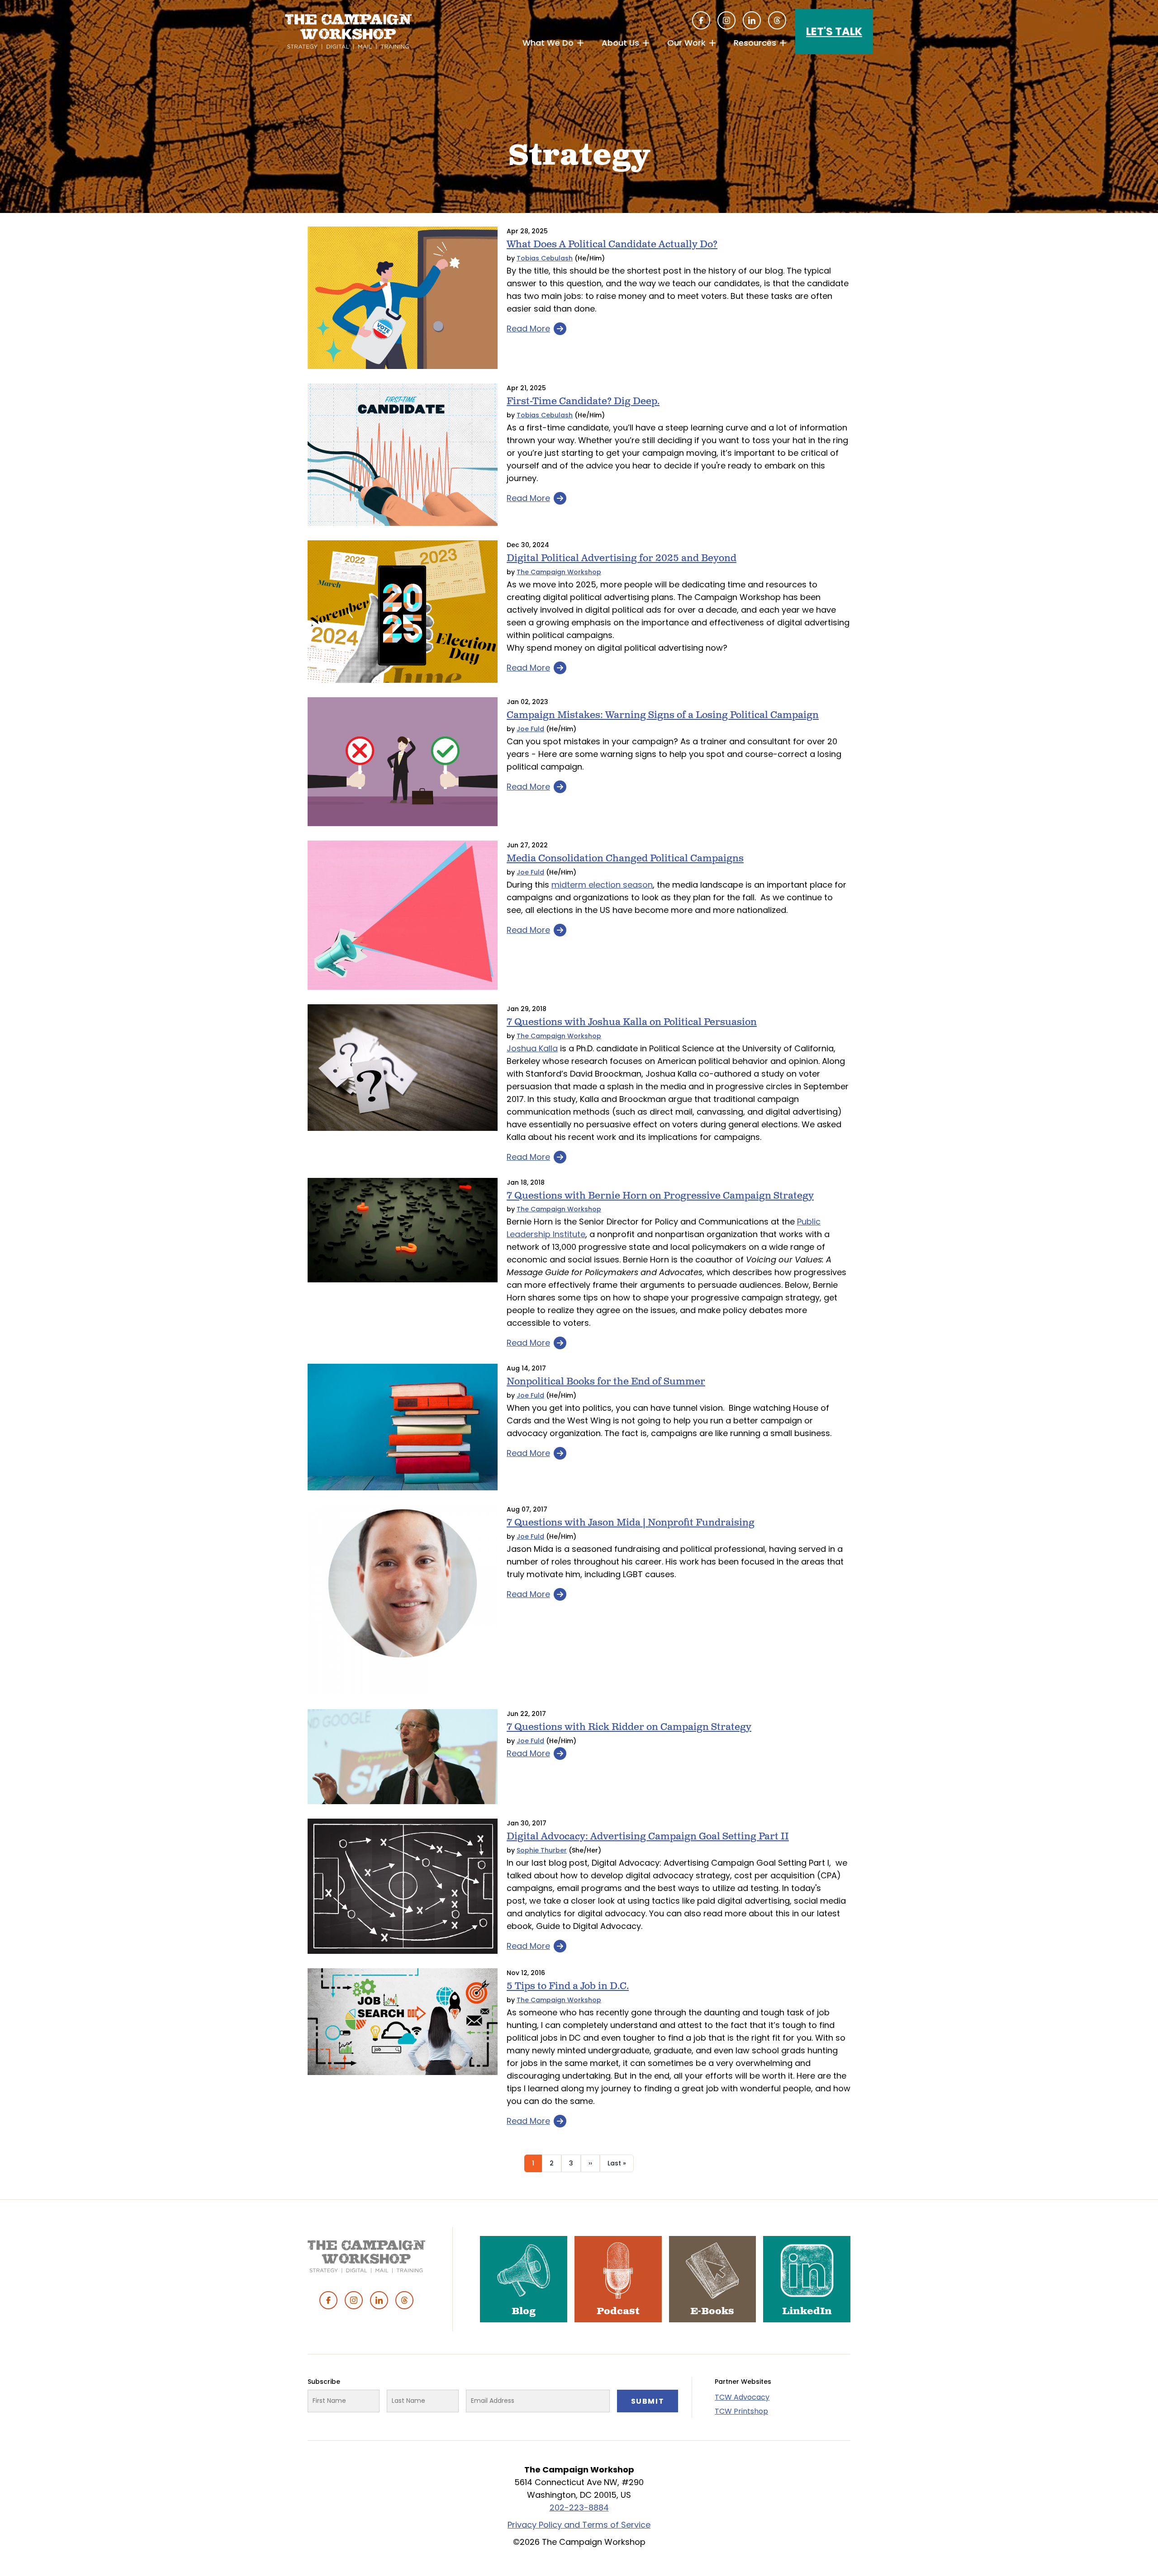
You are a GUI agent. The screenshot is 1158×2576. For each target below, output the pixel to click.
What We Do (548, 43)
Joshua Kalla (532, 1048)
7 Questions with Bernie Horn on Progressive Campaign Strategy (660, 1196)
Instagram (726, 20)
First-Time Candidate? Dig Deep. (583, 401)
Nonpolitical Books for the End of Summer (606, 1382)
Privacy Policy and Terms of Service (579, 2525)
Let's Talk (834, 31)
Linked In (752, 20)
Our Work (686, 43)
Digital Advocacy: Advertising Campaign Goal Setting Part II (648, 1836)
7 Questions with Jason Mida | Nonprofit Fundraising (631, 1523)
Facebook (701, 20)
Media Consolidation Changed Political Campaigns (625, 858)
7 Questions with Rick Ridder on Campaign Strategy (629, 1727)
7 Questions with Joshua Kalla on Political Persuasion (632, 1022)
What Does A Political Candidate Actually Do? (612, 244)
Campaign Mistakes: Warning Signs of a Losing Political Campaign (663, 715)
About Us (620, 43)
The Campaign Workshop (559, 572)
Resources (755, 43)
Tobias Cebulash (545, 258)
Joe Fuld (530, 729)
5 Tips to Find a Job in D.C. (568, 1986)
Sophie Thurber (542, 1850)
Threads (777, 20)
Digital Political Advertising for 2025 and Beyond (622, 558)
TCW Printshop (741, 2411)
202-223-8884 (579, 2507)
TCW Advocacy (742, 2397)
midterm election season (602, 885)
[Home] (348, 32)
